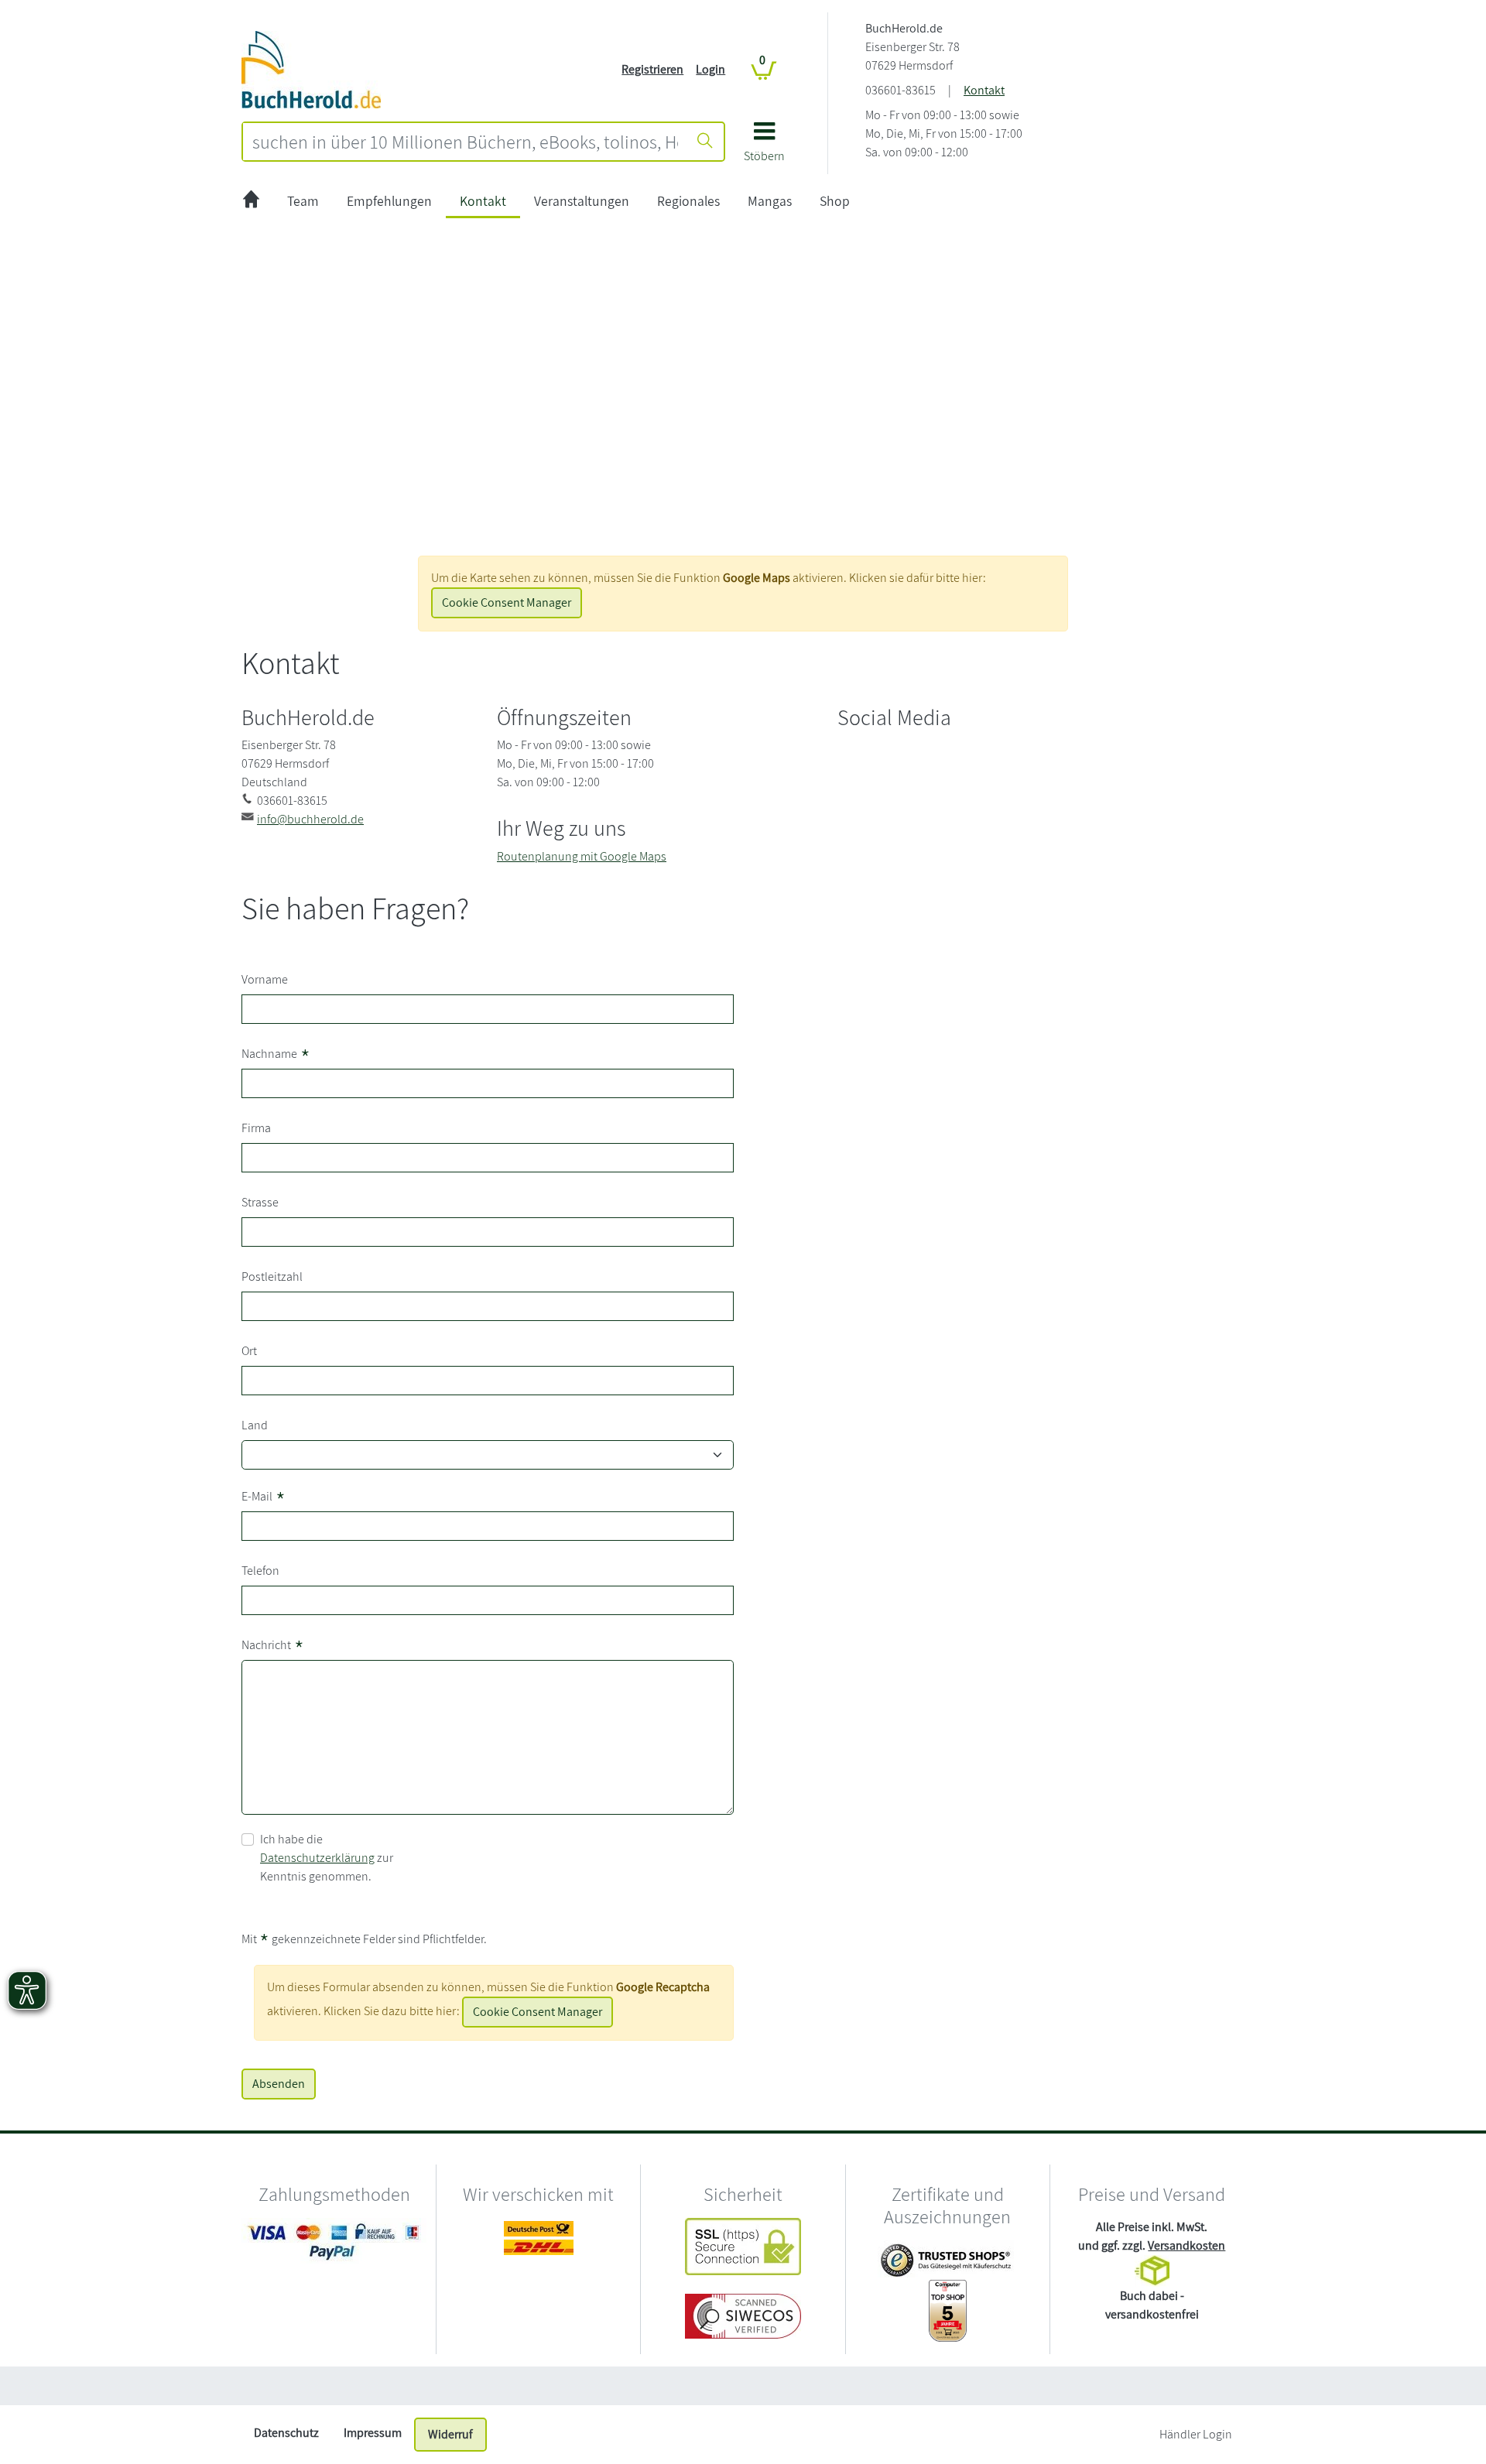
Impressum (373, 2433)
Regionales (688, 201)
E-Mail (264, 1498)
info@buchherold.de (310, 819)
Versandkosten (1186, 2245)
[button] (764, 147)
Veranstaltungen (582, 201)
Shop (835, 201)
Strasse (260, 1202)
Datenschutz (286, 2433)
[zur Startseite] (251, 202)
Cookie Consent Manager (507, 602)
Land (255, 1425)
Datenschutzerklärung (317, 1858)
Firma (256, 1128)
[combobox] (465, 142)
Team (303, 201)
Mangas (770, 201)
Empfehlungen (389, 201)
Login (710, 69)
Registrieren (652, 69)
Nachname (276, 1055)
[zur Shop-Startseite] (311, 68)
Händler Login (1196, 2434)
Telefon (260, 1571)
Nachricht (273, 1646)
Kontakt (984, 90)
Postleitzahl (272, 1276)
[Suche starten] (705, 142)
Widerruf (450, 2434)
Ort (249, 1351)
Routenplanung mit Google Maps (582, 856)
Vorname (265, 979)
